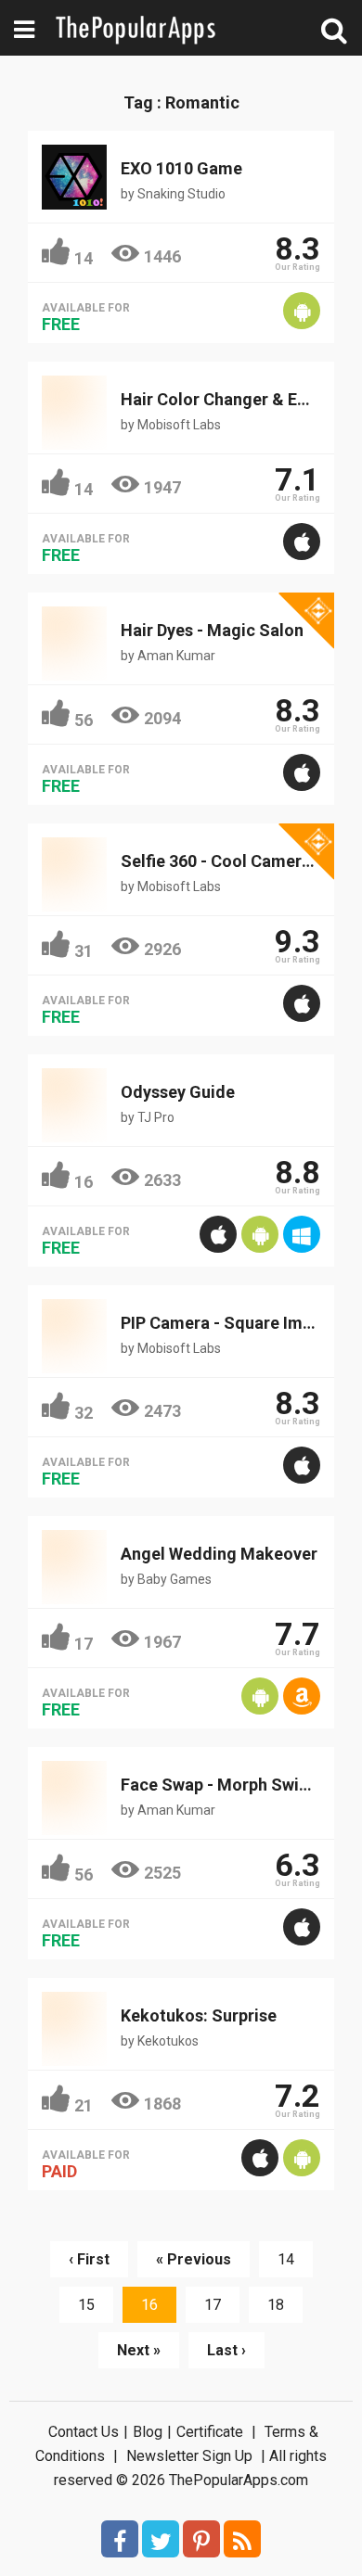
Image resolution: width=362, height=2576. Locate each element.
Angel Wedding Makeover (219, 1554)
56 (84, 720)
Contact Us (84, 2432)
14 (84, 258)
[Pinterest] (201, 2539)
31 (84, 951)
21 (84, 2105)
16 (84, 1182)
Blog (148, 2432)
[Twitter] (161, 2539)
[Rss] (242, 2539)
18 (276, 2305)
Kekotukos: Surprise (199, 2015)
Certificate (210, 2432)
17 (84, 1644)
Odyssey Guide (178, 1092)
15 (86, 2305)
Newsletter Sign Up (189, 2456)
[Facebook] (120, 2539)
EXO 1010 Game (181, 168)
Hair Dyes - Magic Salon (212, 630)
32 (84, 1413)
